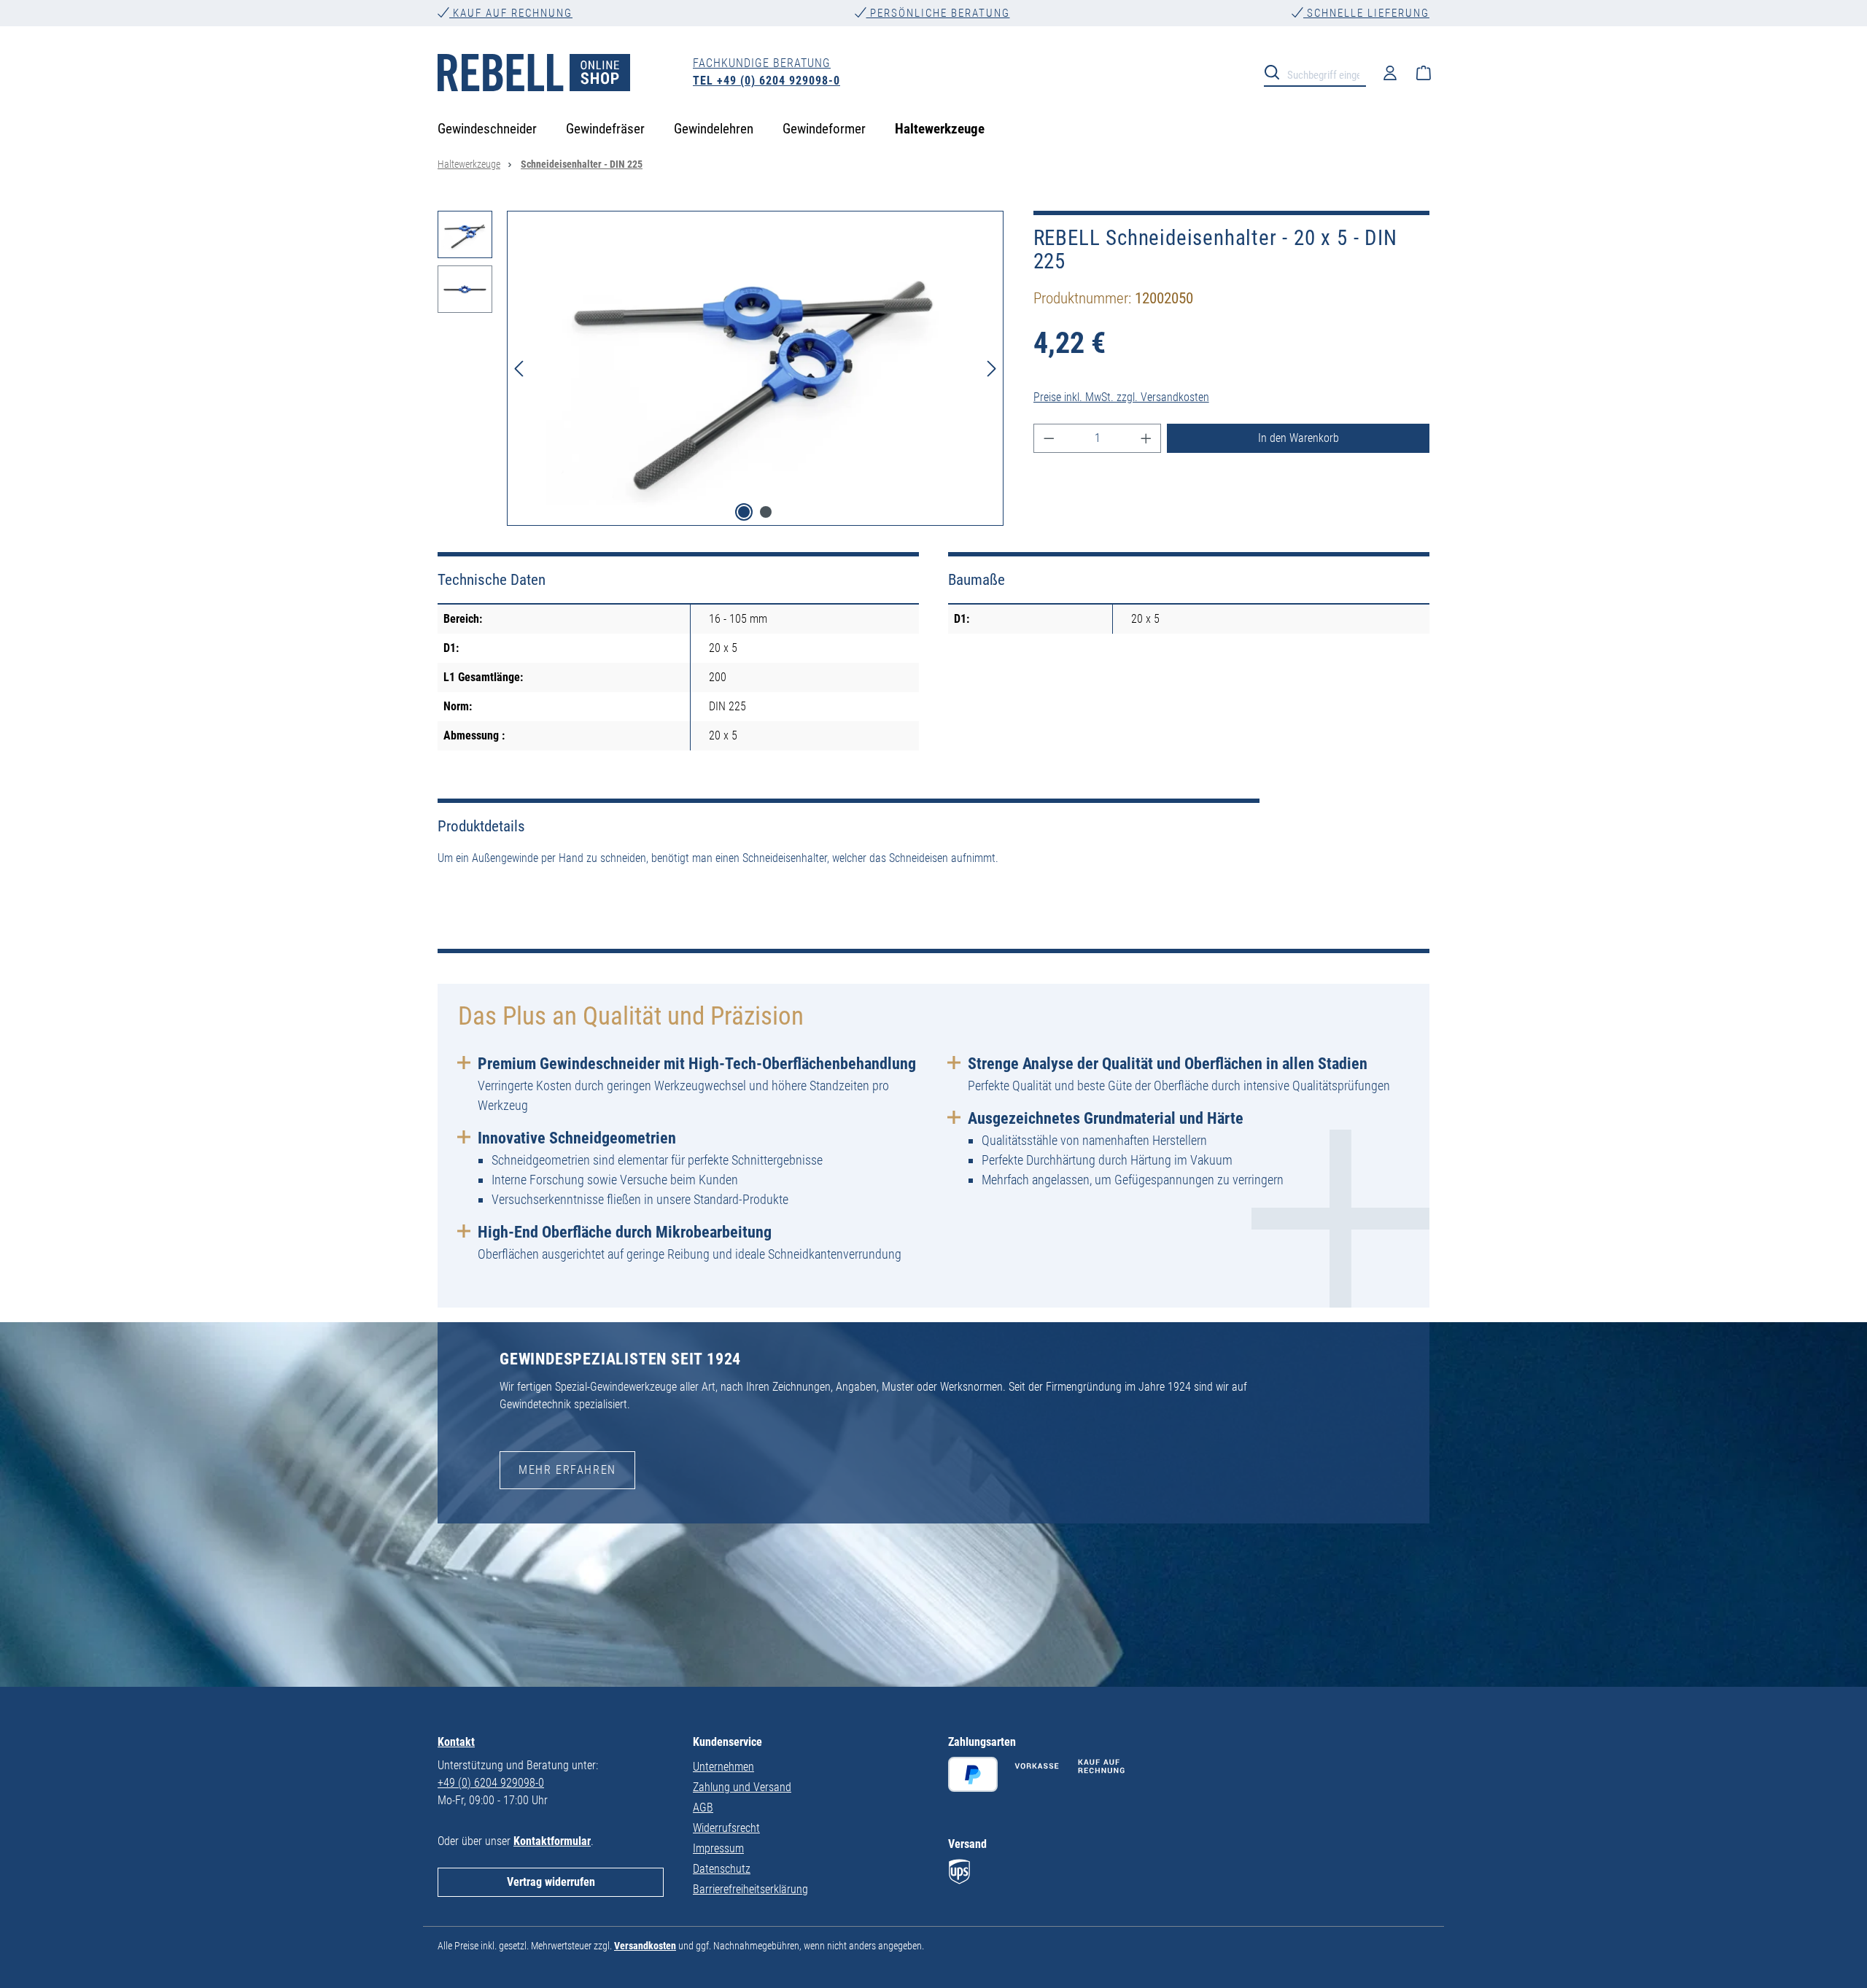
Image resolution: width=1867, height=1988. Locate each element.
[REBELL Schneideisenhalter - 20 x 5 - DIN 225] (755, 368)
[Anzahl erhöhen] (1146, 438)
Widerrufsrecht (726, 1828)
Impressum (718, 1848)
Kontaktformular (552, 1841)
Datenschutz (722, 1869)
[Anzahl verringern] (1049, 438)
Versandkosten (645, 1946)
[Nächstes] (992, 368)
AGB (703, 1808)
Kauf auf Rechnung (511, 13)
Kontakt (456, 1742)
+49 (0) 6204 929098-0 (491, 1783)
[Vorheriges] (519, 368)
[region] (721, 368)
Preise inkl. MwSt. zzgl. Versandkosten (1121, 397)
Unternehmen (723, 1767)
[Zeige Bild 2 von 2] (766, 512)
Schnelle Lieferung (1366, 13)
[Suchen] (1276, 71)
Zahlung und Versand (742, 1787)
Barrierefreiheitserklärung (750, 1889)
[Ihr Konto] (1390, 72)
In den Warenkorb (1299, 438)
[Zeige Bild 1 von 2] (744, 512)
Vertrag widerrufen (551, 1882)
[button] (465, 238)
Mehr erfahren (567, 1470)
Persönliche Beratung (938, 13)
